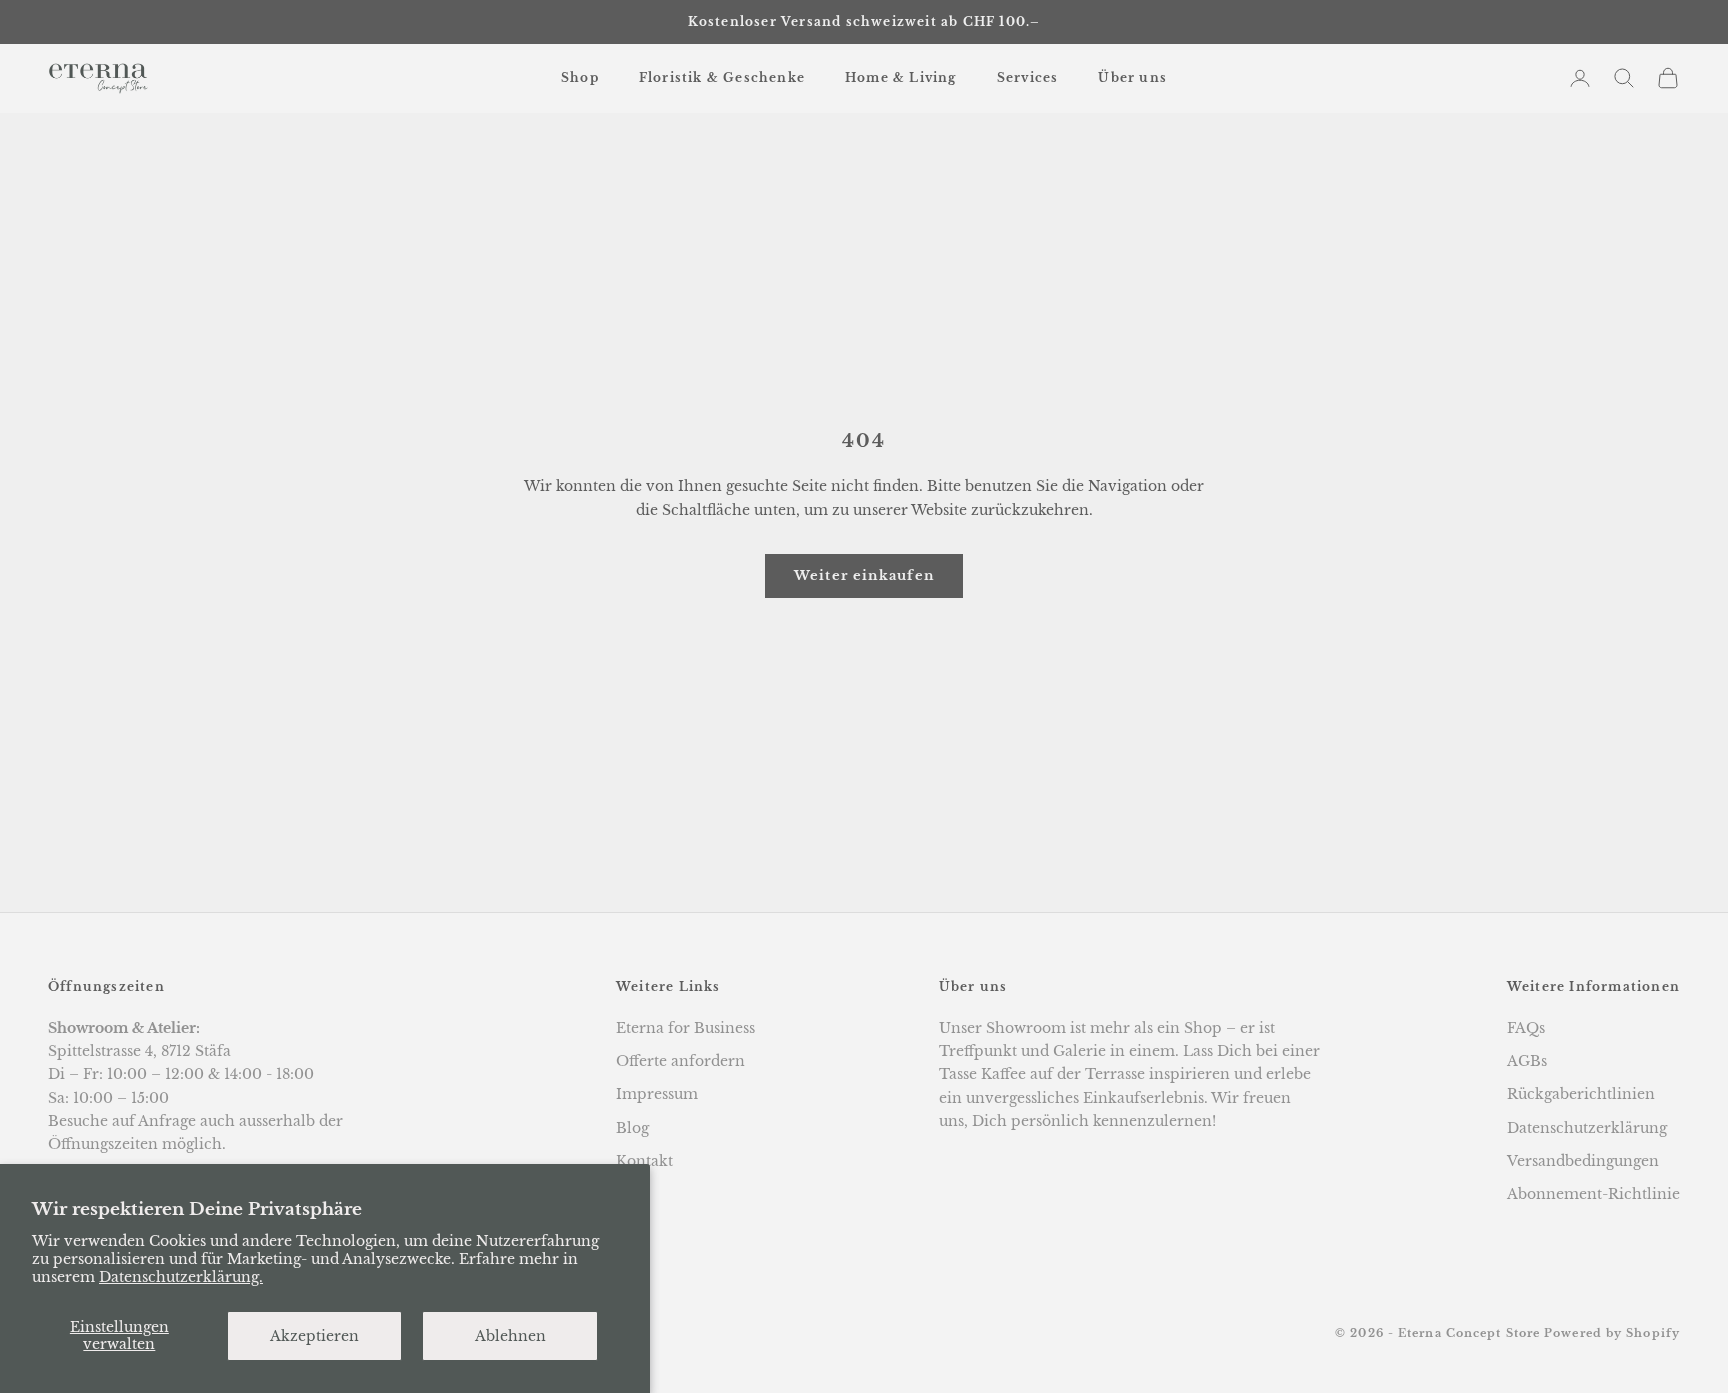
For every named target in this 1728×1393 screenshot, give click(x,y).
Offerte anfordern (680, 1061)
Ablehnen (510, 1336)
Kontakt (644, 1161)
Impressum (657, 1094)
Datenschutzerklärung (1587, 1128)
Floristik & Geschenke (722, 77)
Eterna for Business (685, 1028)
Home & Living (901, 77)
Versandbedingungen (1583, 1161)
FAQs (1526, 1028)
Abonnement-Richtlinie (1593, 1194)
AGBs (1527, 1061)
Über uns (1132, 77)
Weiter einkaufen (864, 575)
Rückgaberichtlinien (1581, 1094)
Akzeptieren (314, 1336)
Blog (632, 1128)
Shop (580, 77)
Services (1028, 77)
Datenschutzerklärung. (181, 1277)
